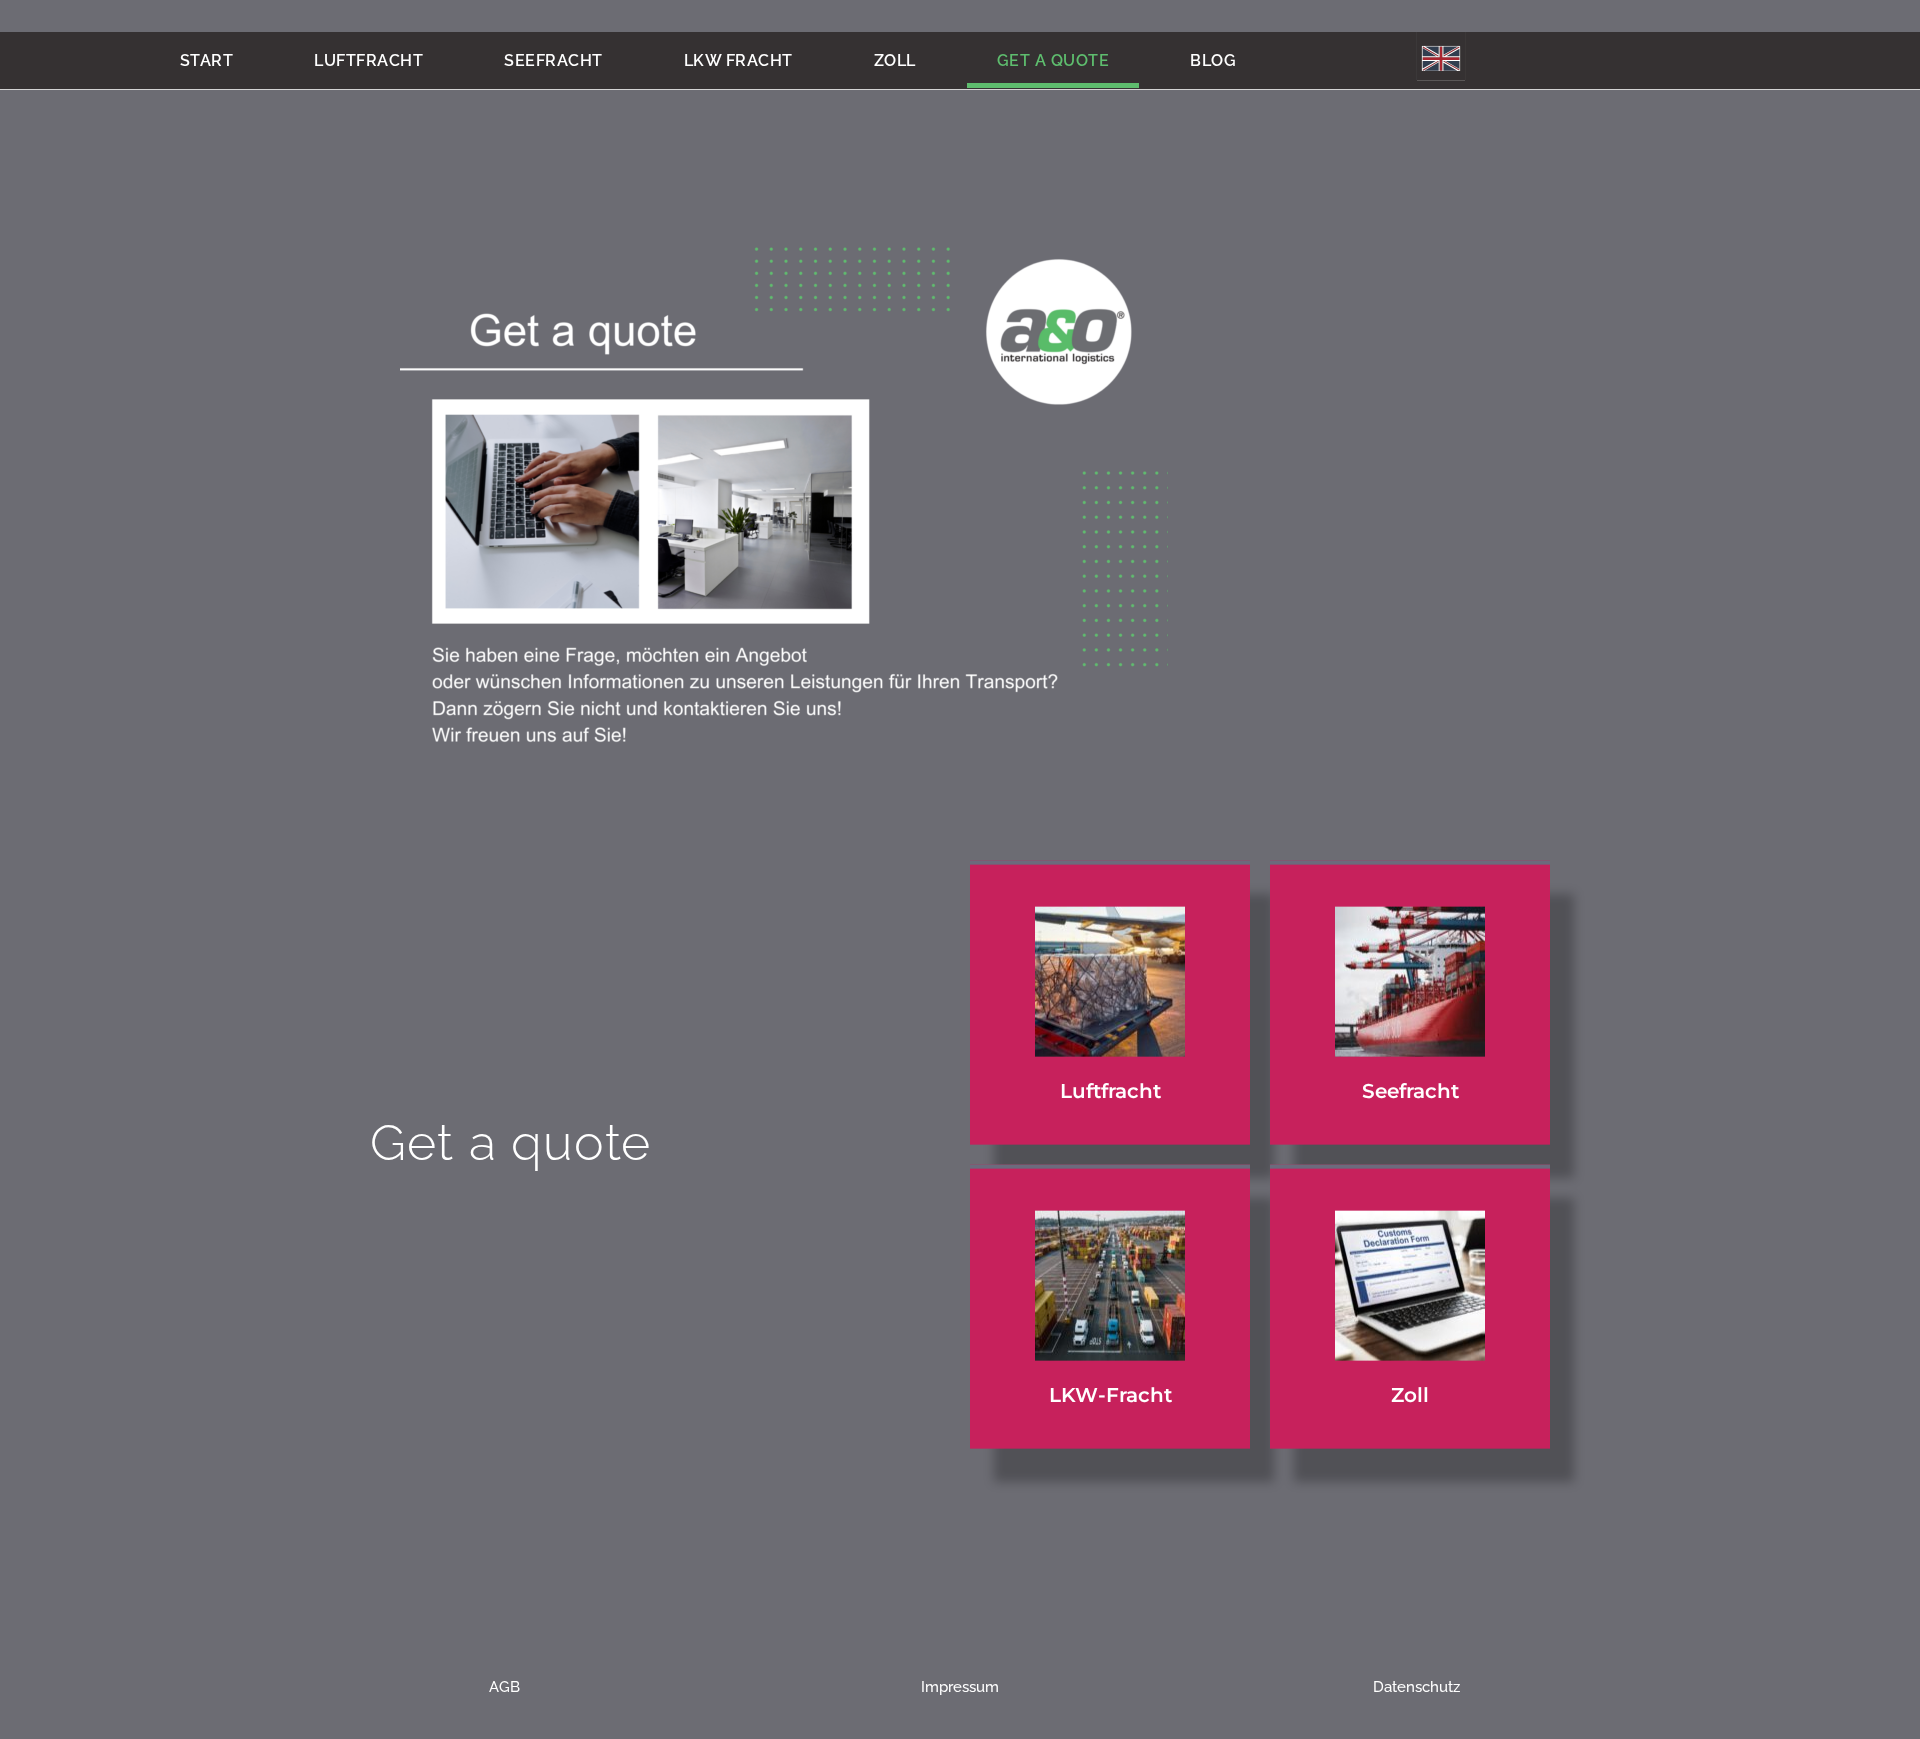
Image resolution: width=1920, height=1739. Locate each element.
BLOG (1213, 60)
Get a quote (1053, 60)
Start (207, 60)
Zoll (895, 60)
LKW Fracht (738, 60)
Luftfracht (368, 60)
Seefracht (553, 60)
